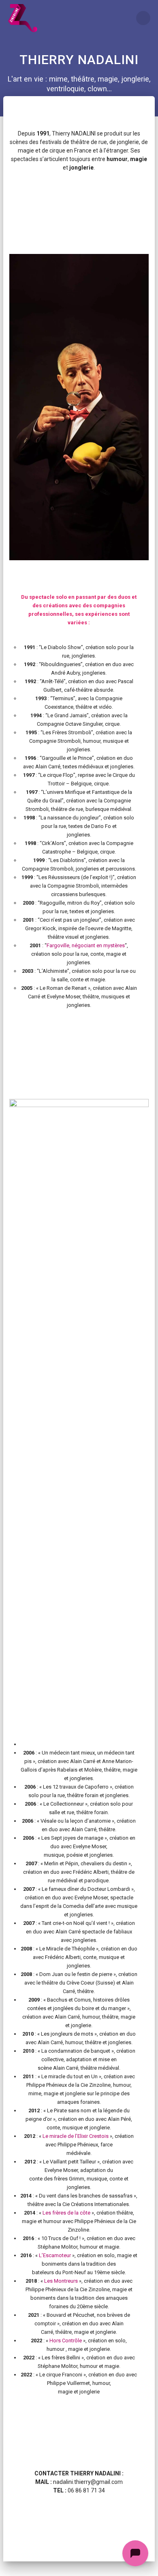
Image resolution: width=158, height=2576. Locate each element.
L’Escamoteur (55, 2255)
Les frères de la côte (67, 2213)
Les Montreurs (61, 2281)
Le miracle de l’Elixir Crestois (76, 2136)
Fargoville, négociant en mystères (86, 945)
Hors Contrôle (66, 2341)
